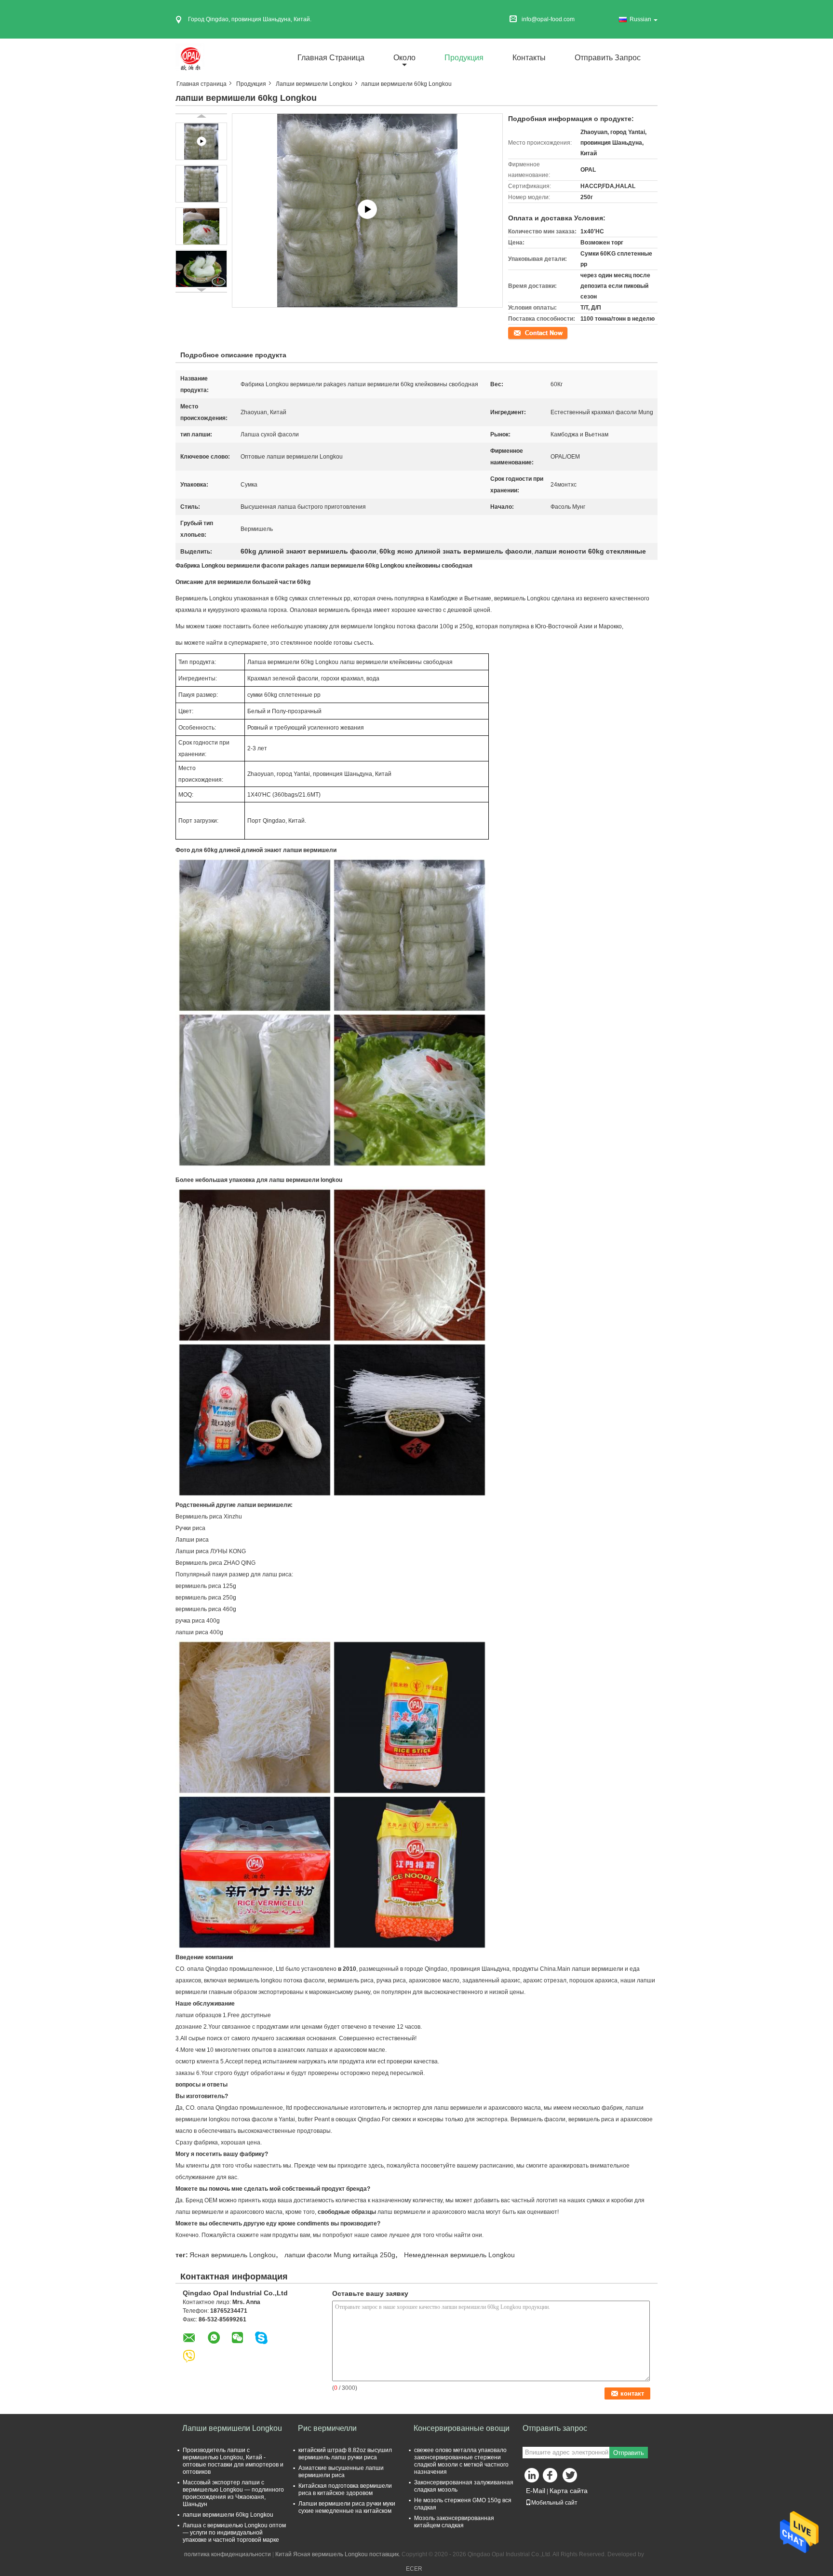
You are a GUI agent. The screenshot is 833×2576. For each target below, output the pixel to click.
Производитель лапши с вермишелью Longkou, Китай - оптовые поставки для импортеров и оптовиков (233, 2461)
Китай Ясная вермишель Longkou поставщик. (338, 2554)
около (404, 58)
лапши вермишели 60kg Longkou (228, 2515)
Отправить (629, 2453)
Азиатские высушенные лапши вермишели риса (341, 2472)
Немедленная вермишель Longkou (459, 2255)
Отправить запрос (608, 58)
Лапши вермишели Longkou (314, 84)
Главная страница (331, 58)
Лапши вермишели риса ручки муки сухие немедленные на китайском (347, 2507)
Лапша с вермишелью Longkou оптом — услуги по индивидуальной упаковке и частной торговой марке (234, 2533)
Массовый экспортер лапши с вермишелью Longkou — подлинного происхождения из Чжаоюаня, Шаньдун (233, 2493)
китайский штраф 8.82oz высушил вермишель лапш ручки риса (345, 2454)
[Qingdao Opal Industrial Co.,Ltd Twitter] (571, 2478)
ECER (414, 2569)
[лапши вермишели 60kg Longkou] (201, 184)
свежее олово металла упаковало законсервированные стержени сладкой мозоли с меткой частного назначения (461, 2461)
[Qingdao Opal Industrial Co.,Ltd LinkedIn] (532, 2478)
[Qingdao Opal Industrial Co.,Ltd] (190, 57)
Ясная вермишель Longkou (233, 2255)
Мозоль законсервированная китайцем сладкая (454, 2522)
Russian (640, 19)
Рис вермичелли (327, 2428)
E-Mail (536, 2491)
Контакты (529, 58)
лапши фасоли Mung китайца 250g (340, 2255)
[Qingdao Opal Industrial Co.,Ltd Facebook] (551, 2478)
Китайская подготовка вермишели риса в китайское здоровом (345, 2489)
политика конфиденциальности (228, 2554)
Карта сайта (569, 2491)
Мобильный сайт (554, 2503)
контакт (518, 332)
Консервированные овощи (462, 2428)
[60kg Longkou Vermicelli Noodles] (368, 210)
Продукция (464, 58)
